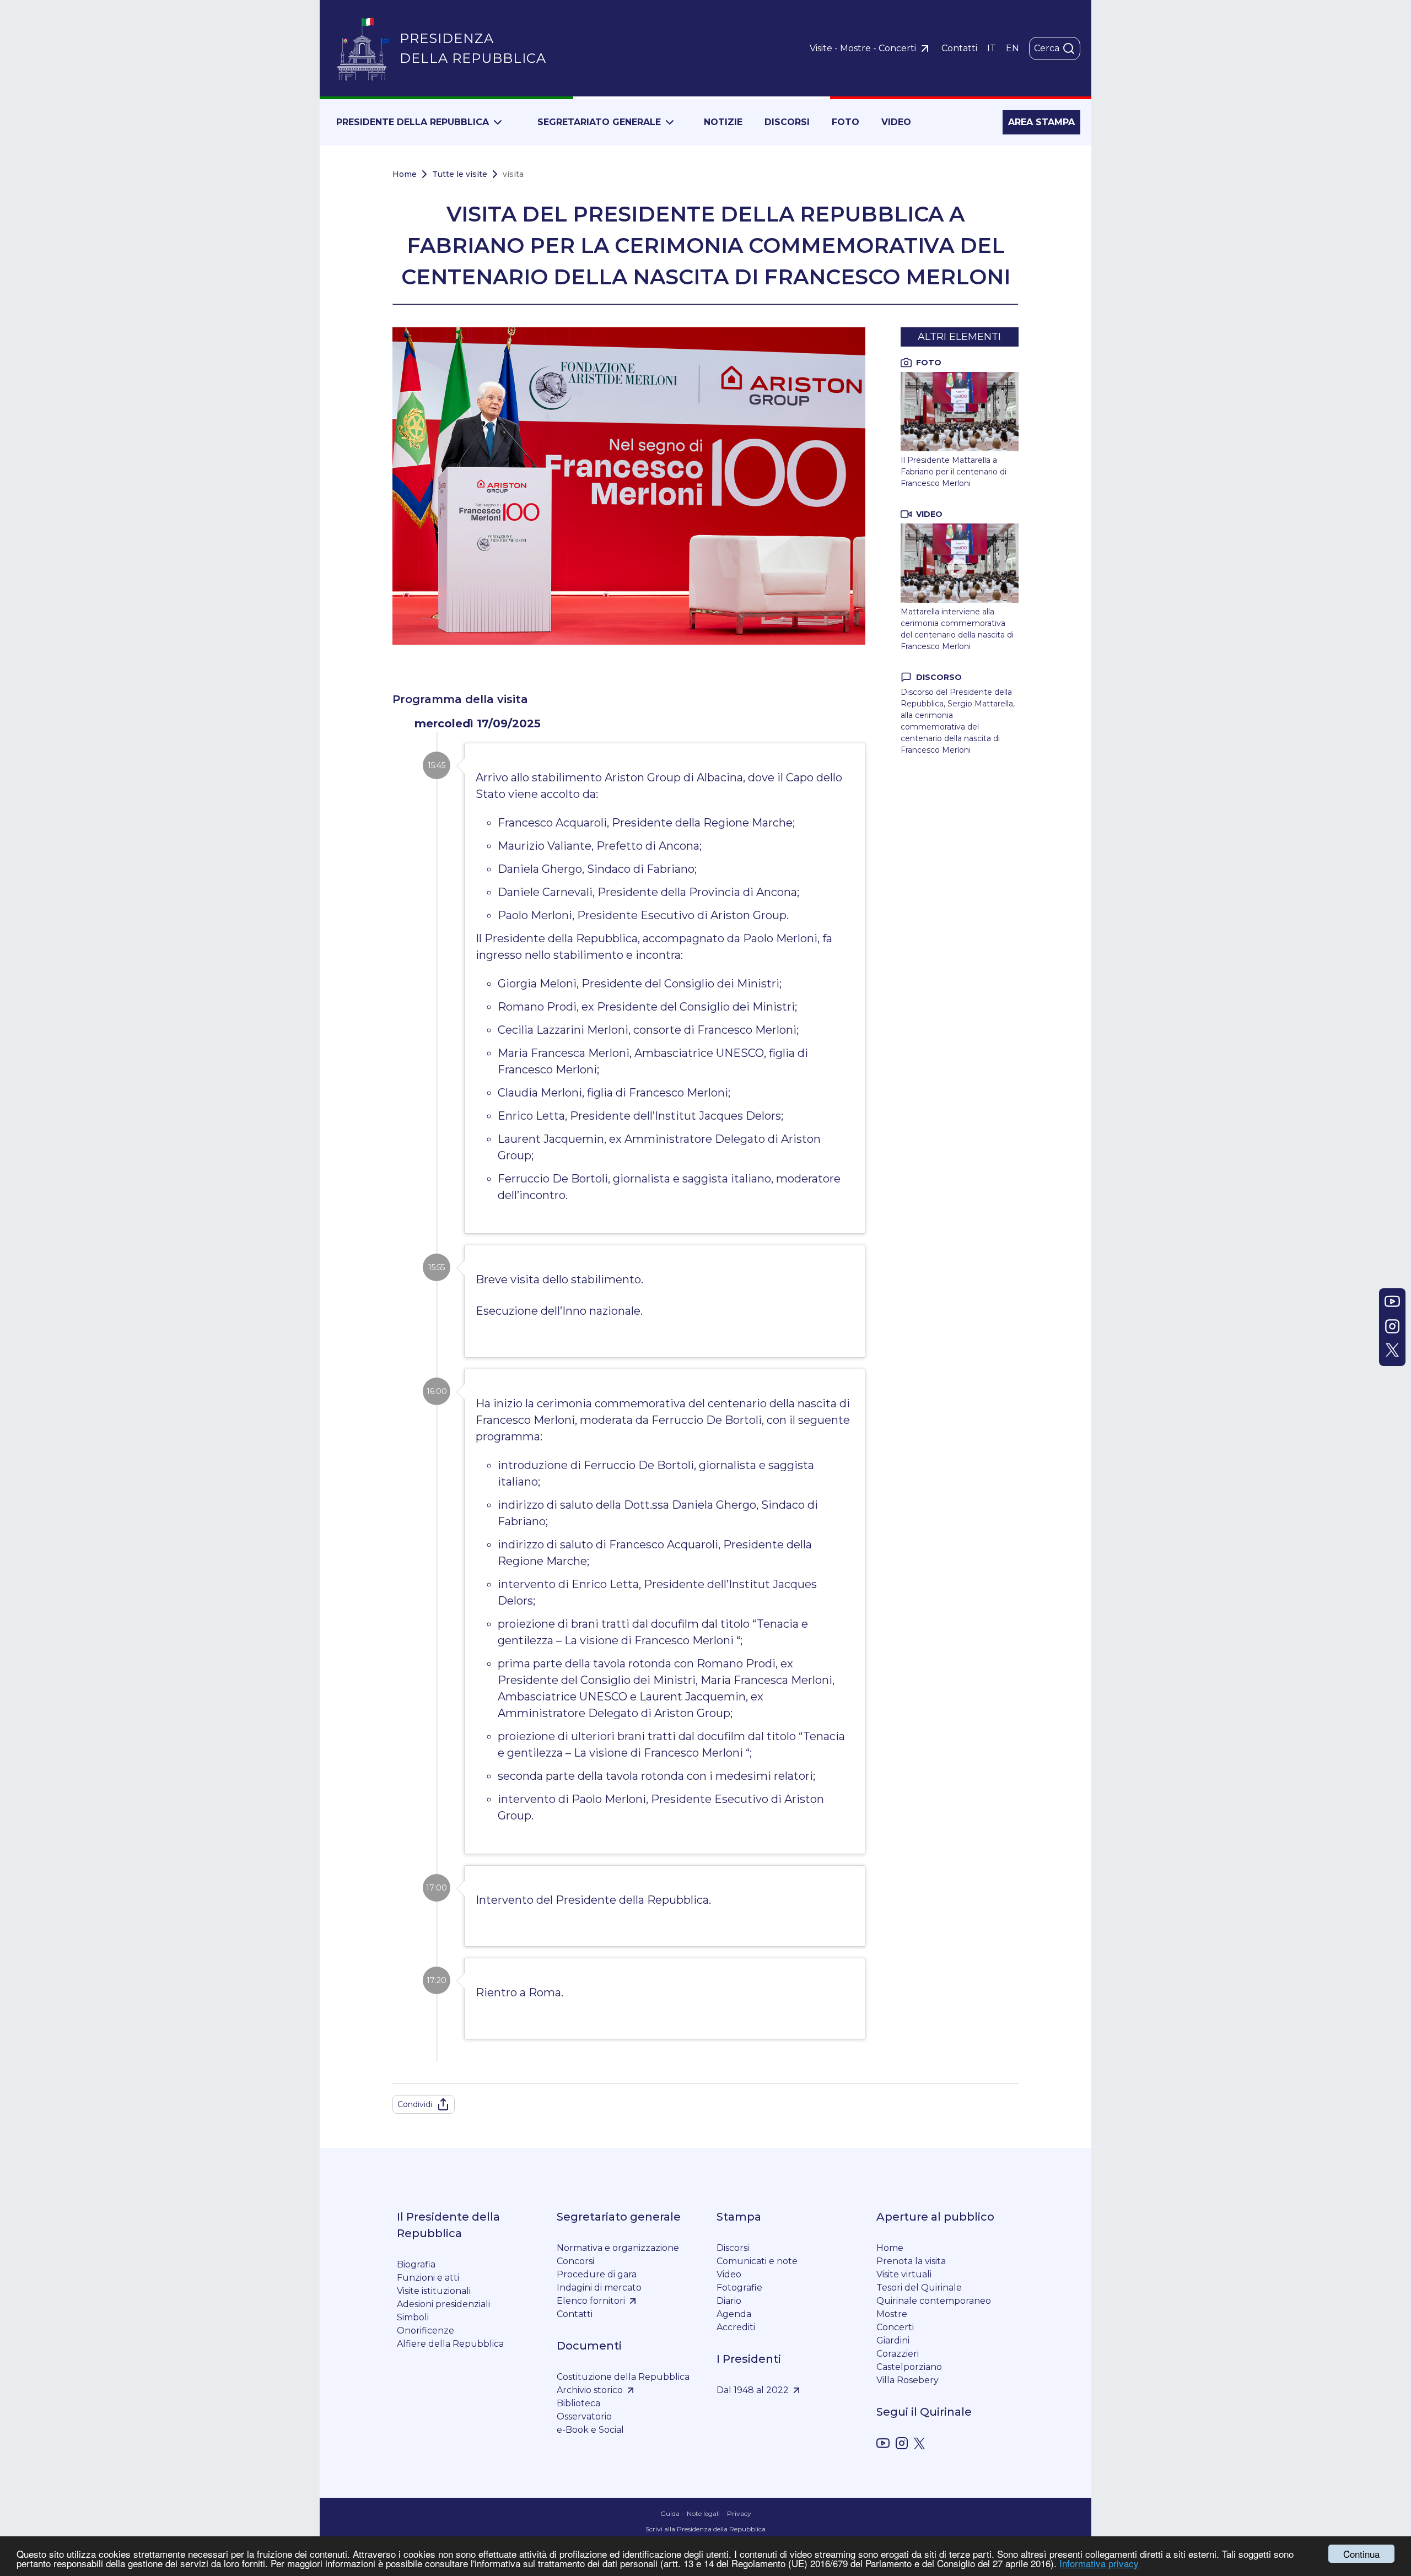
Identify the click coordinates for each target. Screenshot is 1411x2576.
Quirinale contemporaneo (934, 2301)
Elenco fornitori (591, 2301)
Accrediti (736, 2327)
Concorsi (575, 2261)
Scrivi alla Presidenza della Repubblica (705, 2529)
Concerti (895, 2327)
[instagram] (902, 2445)
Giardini (893, 2340)
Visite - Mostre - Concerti (863, 48)
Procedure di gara (597, 2274)
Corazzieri (898, 2354)
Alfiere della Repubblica (450, 2344)
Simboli (413, 2317)
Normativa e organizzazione (618, 2248)
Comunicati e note (757, 2261)
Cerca (1047, 48)
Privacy (739, 2513)
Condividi (415, 2104)
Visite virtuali (904, 2274)
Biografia (416, 2264)
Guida (670, 2513)
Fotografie (739, 2288)
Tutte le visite (460, 174)
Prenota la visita (911, 2261)
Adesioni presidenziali (443, 2304)
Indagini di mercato (599, 2288)
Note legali (703, 2513)
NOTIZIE (723, 122)
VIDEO (896, 122)
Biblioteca (578, 2403)
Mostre (892, 2314)
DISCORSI (787, 122)
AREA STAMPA (1041, 122)
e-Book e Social (590, 2430)
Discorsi (733, 2248)
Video (729, 2274)
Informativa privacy (1099, 2563)
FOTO (845, 122)
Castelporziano (909, 2367)
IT (992, 48)
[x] (919, 2445)
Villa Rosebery (908, 2380)
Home (405, 174)
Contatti (959, 48)
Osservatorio (584, 2416)
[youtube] (883, 2445)
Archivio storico (590, 2390)
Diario (729, 2301)
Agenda (734, 2314)
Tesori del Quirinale (919, 2288)
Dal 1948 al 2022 (753, 2390)
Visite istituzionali (434, 2291)
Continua (1361, 2554)
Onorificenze (426, 2331)
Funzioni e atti (428, 2278)
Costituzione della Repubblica (623, 2377)
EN (1013, 48)
